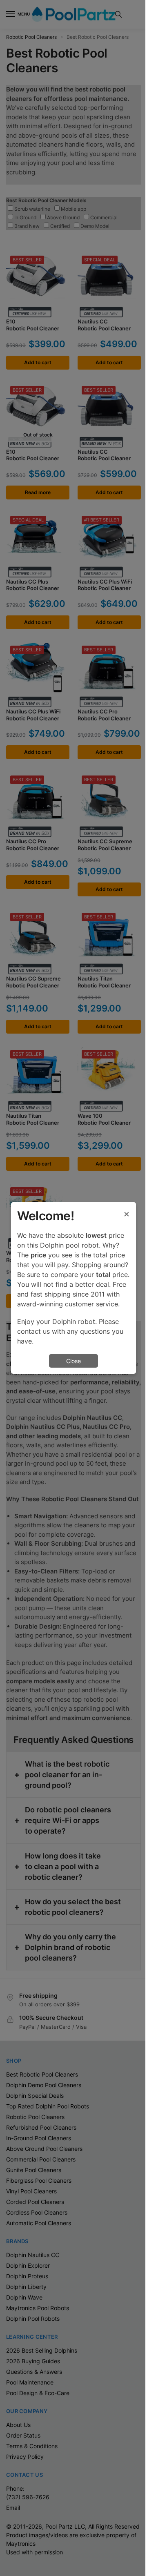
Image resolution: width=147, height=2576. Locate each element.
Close (73, 1361)
